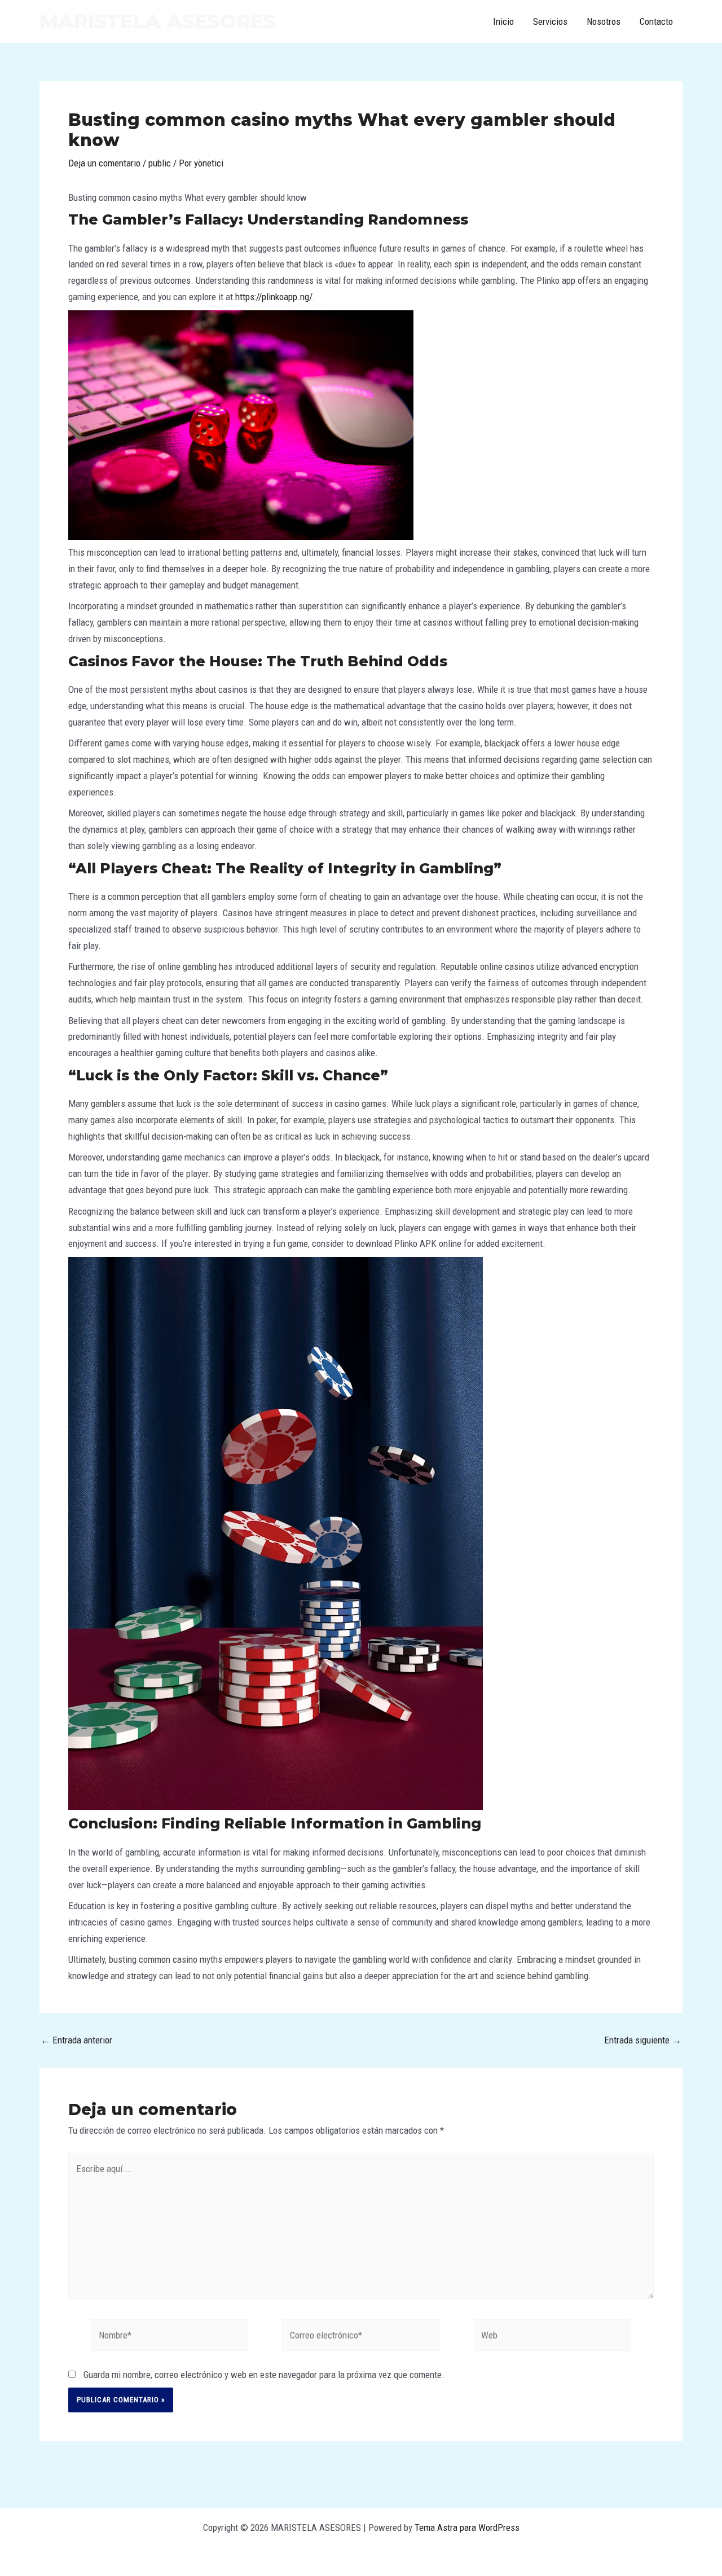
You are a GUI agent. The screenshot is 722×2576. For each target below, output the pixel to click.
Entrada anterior (76, 2040)
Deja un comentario (104, 163)
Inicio (503, 21)
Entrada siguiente (643, 2040)
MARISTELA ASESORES (158, 21)
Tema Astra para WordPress (467, 2527)
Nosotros (604, 21)
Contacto (656, 21)
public (160, 163)
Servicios (550, 21)
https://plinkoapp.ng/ (274, 297)
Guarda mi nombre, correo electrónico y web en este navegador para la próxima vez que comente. (264, 2375)
